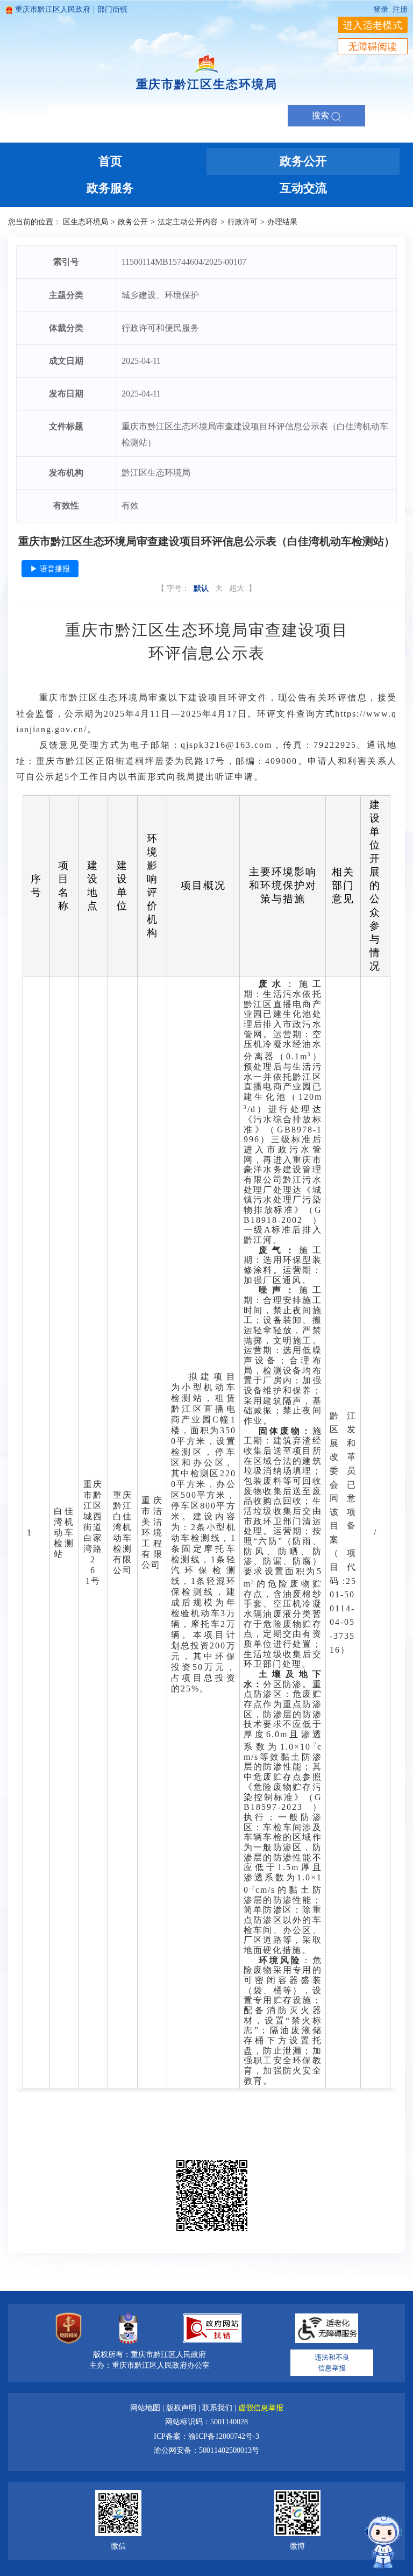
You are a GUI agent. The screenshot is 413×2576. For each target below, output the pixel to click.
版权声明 (182, 2408)
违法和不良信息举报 (332, 2363)
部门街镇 (112, 9)
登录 (381, 9)
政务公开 (133, 222)
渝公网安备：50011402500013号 (206, 2450)
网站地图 (146, 2408)
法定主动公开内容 (188, 222)
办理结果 (282, 222)
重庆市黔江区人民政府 (53, 9)
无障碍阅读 (373, 47)
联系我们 (218, 2408)
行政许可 (243, 222)
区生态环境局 (86, 222)
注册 (400, 9)
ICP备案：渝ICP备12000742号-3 (206, 2436)
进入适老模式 (373, 25)
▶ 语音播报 (50, 569)
